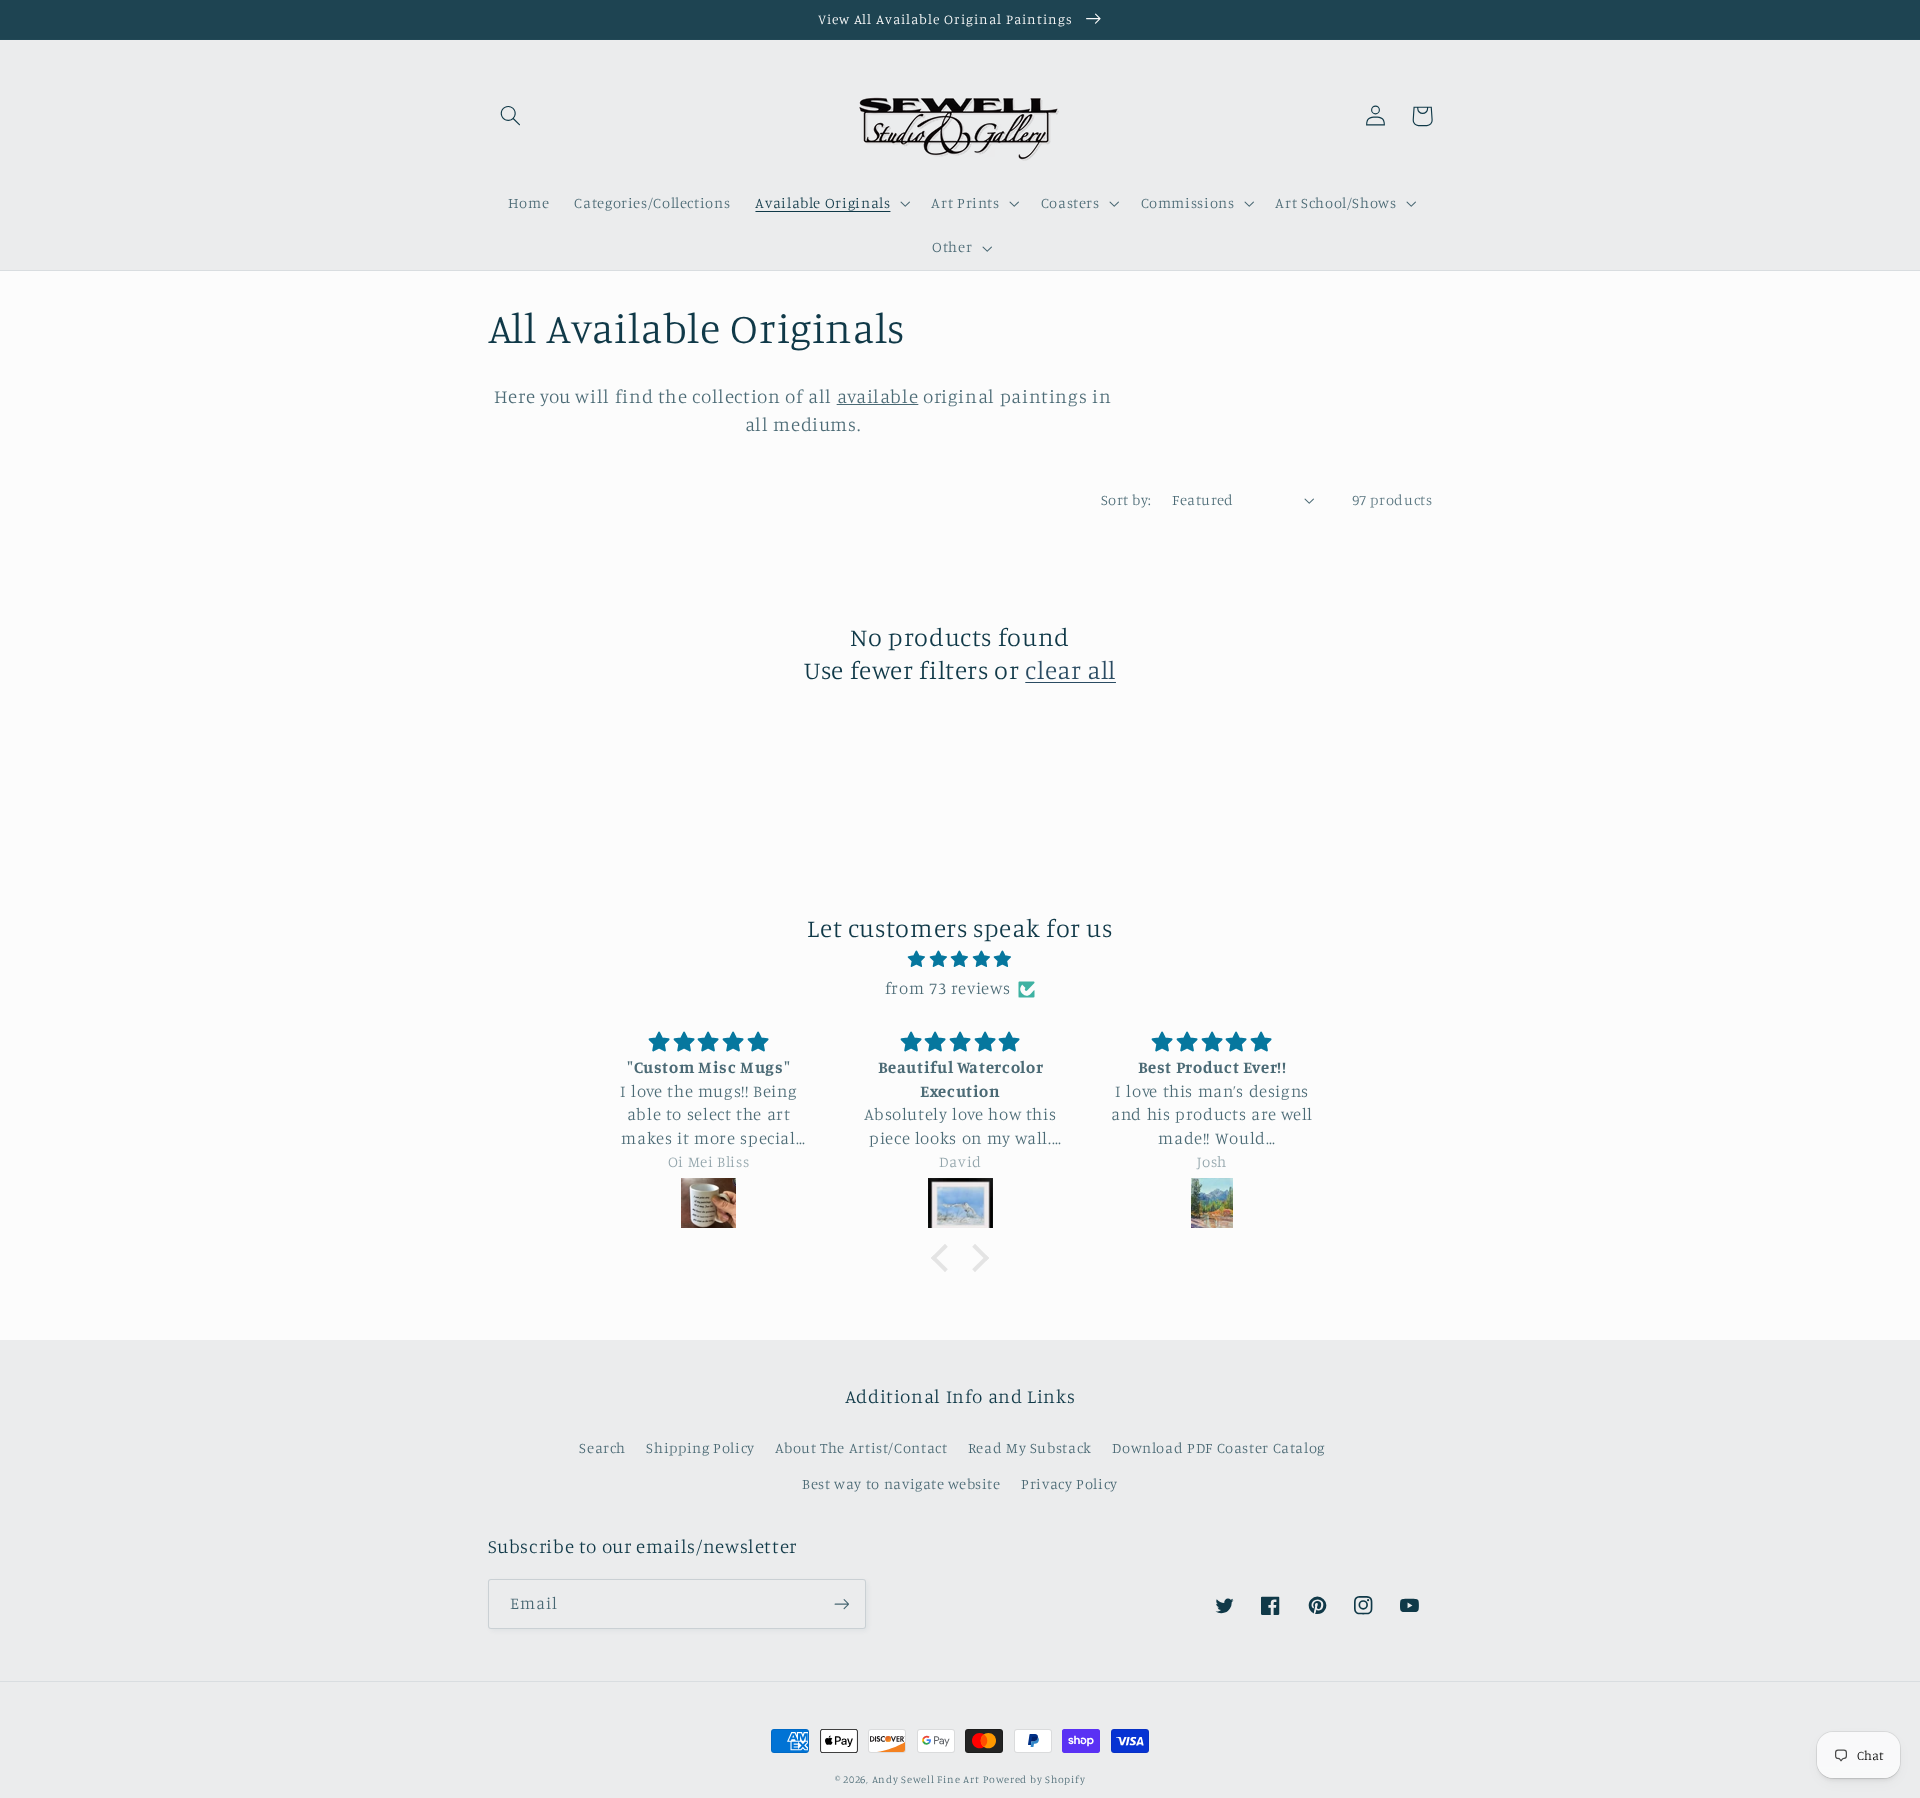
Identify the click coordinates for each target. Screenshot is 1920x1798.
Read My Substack (1030, 1447)
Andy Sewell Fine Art (926, 1779)
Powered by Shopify (1034, 1779)
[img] (960, 960)
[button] (511, 116)
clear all (1070, 669)
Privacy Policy (1069, 1483)
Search (602, 1447)
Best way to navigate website (901, 1483)
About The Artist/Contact (861, 1447)
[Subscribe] (841, 1603)
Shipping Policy (700, 1447)
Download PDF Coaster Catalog (1218, 1447)
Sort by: (1126, 499)
